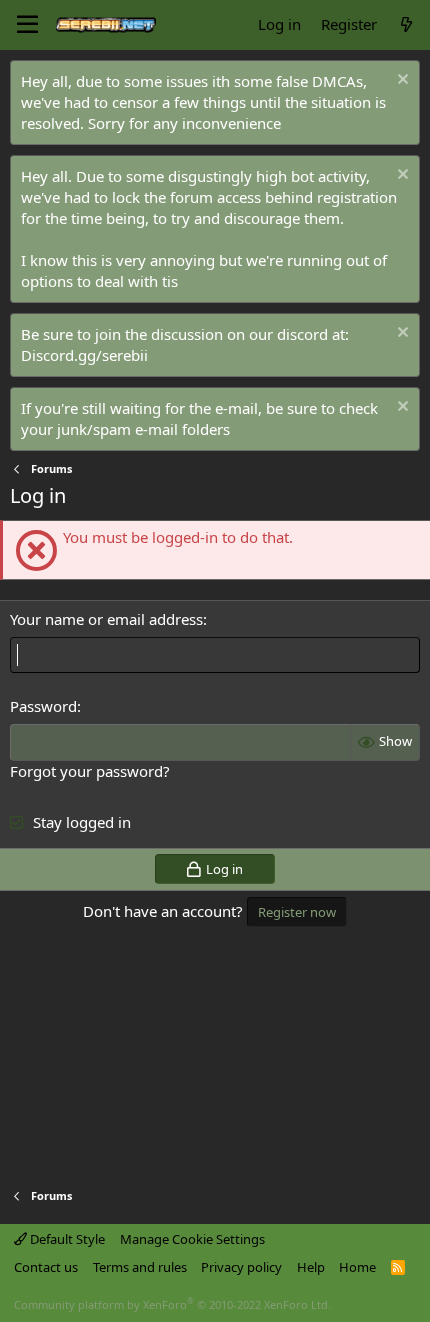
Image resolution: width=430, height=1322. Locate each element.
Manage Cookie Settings (192, 1239)
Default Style (66, 1239)
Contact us (46, 1267)
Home (357, 1267)
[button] (27, 25)
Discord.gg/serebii (84, 355)
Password (43, 706)
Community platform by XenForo (172, 1304)
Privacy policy (241, 1267)
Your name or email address (106, 619)
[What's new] (406, 24)
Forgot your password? (90, 771)
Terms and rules (140, 1267)
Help (311, 1267)
